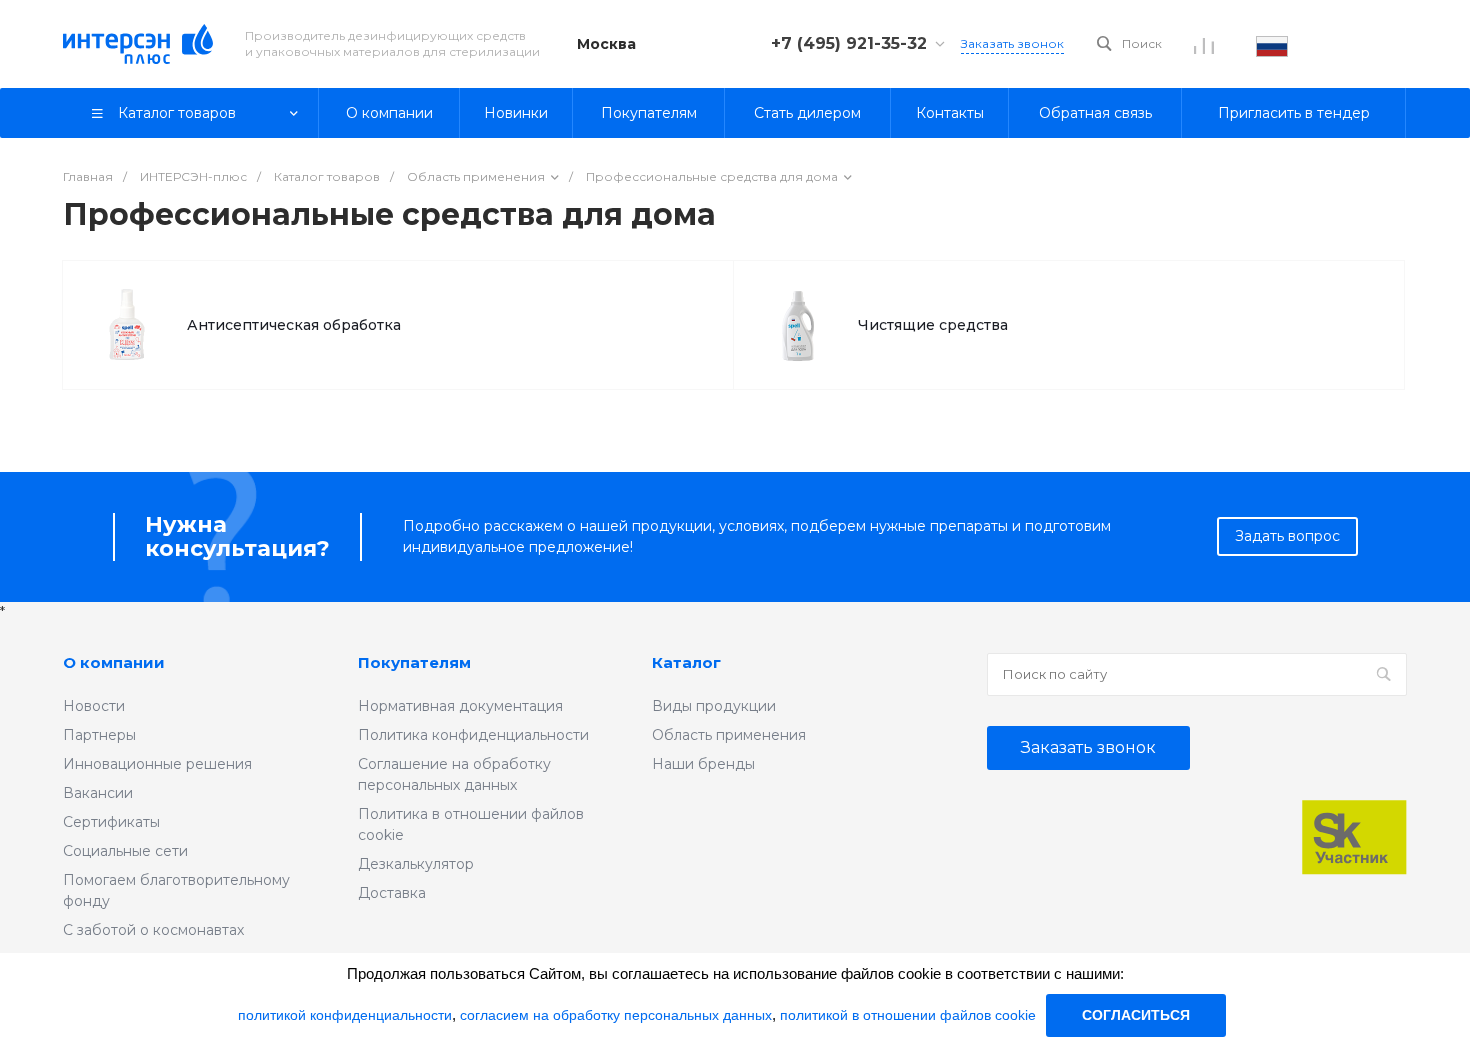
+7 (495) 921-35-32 (849, 43)
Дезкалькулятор (416, 864)
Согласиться (1136, 1015)
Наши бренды (703, 764)
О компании (114, 662)
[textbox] (1272, 44)
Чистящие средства (933, 325)
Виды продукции (714, 706)
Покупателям (414, 662)
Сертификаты (111, 822)
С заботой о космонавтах (153, 930)
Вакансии (98, 793)
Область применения (729, 735)
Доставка (392, 893)
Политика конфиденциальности (473, 735)
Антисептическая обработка (294, 325)
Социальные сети (125, 851)
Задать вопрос (1287, 536)
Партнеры (99, 735)
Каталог (686, 662)
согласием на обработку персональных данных (616, 1015)
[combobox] (1272, 44)
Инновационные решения (157, 764)
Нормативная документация (460, 706)
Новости (94, 706)
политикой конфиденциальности (345, 1015)
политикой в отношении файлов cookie (908, 1015)
